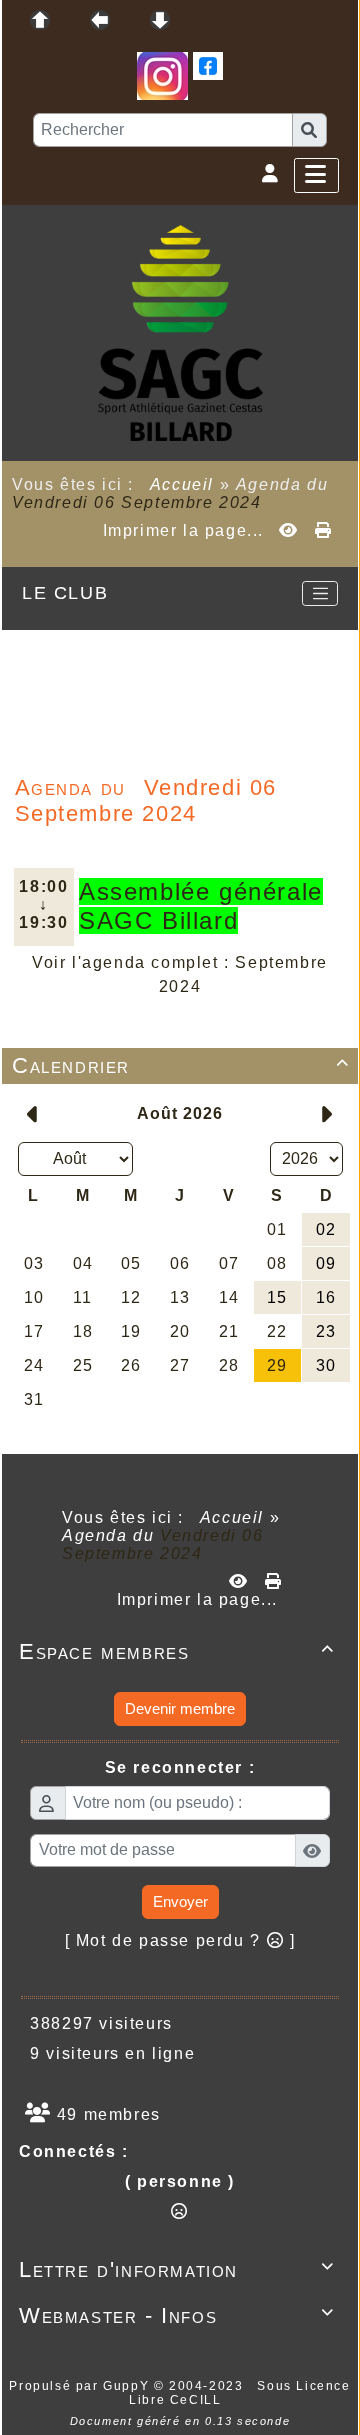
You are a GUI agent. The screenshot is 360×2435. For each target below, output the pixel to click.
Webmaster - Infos (177, 2315)
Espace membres (177, 1651)
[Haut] (40, 20)
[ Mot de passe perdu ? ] (180, 1940)
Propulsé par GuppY (81, 2386)
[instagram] (162, 74)
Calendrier (181, 1065)
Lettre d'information (177, 2269)
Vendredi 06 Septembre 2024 (137, 502)
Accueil (182, 484)
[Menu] (316, 175)
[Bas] (160, 20)
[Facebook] (208, 64)
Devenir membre (180, 1708)
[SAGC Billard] (180, 331)
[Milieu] (100, 20)
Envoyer (180, 1901)
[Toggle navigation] (320, 594)
